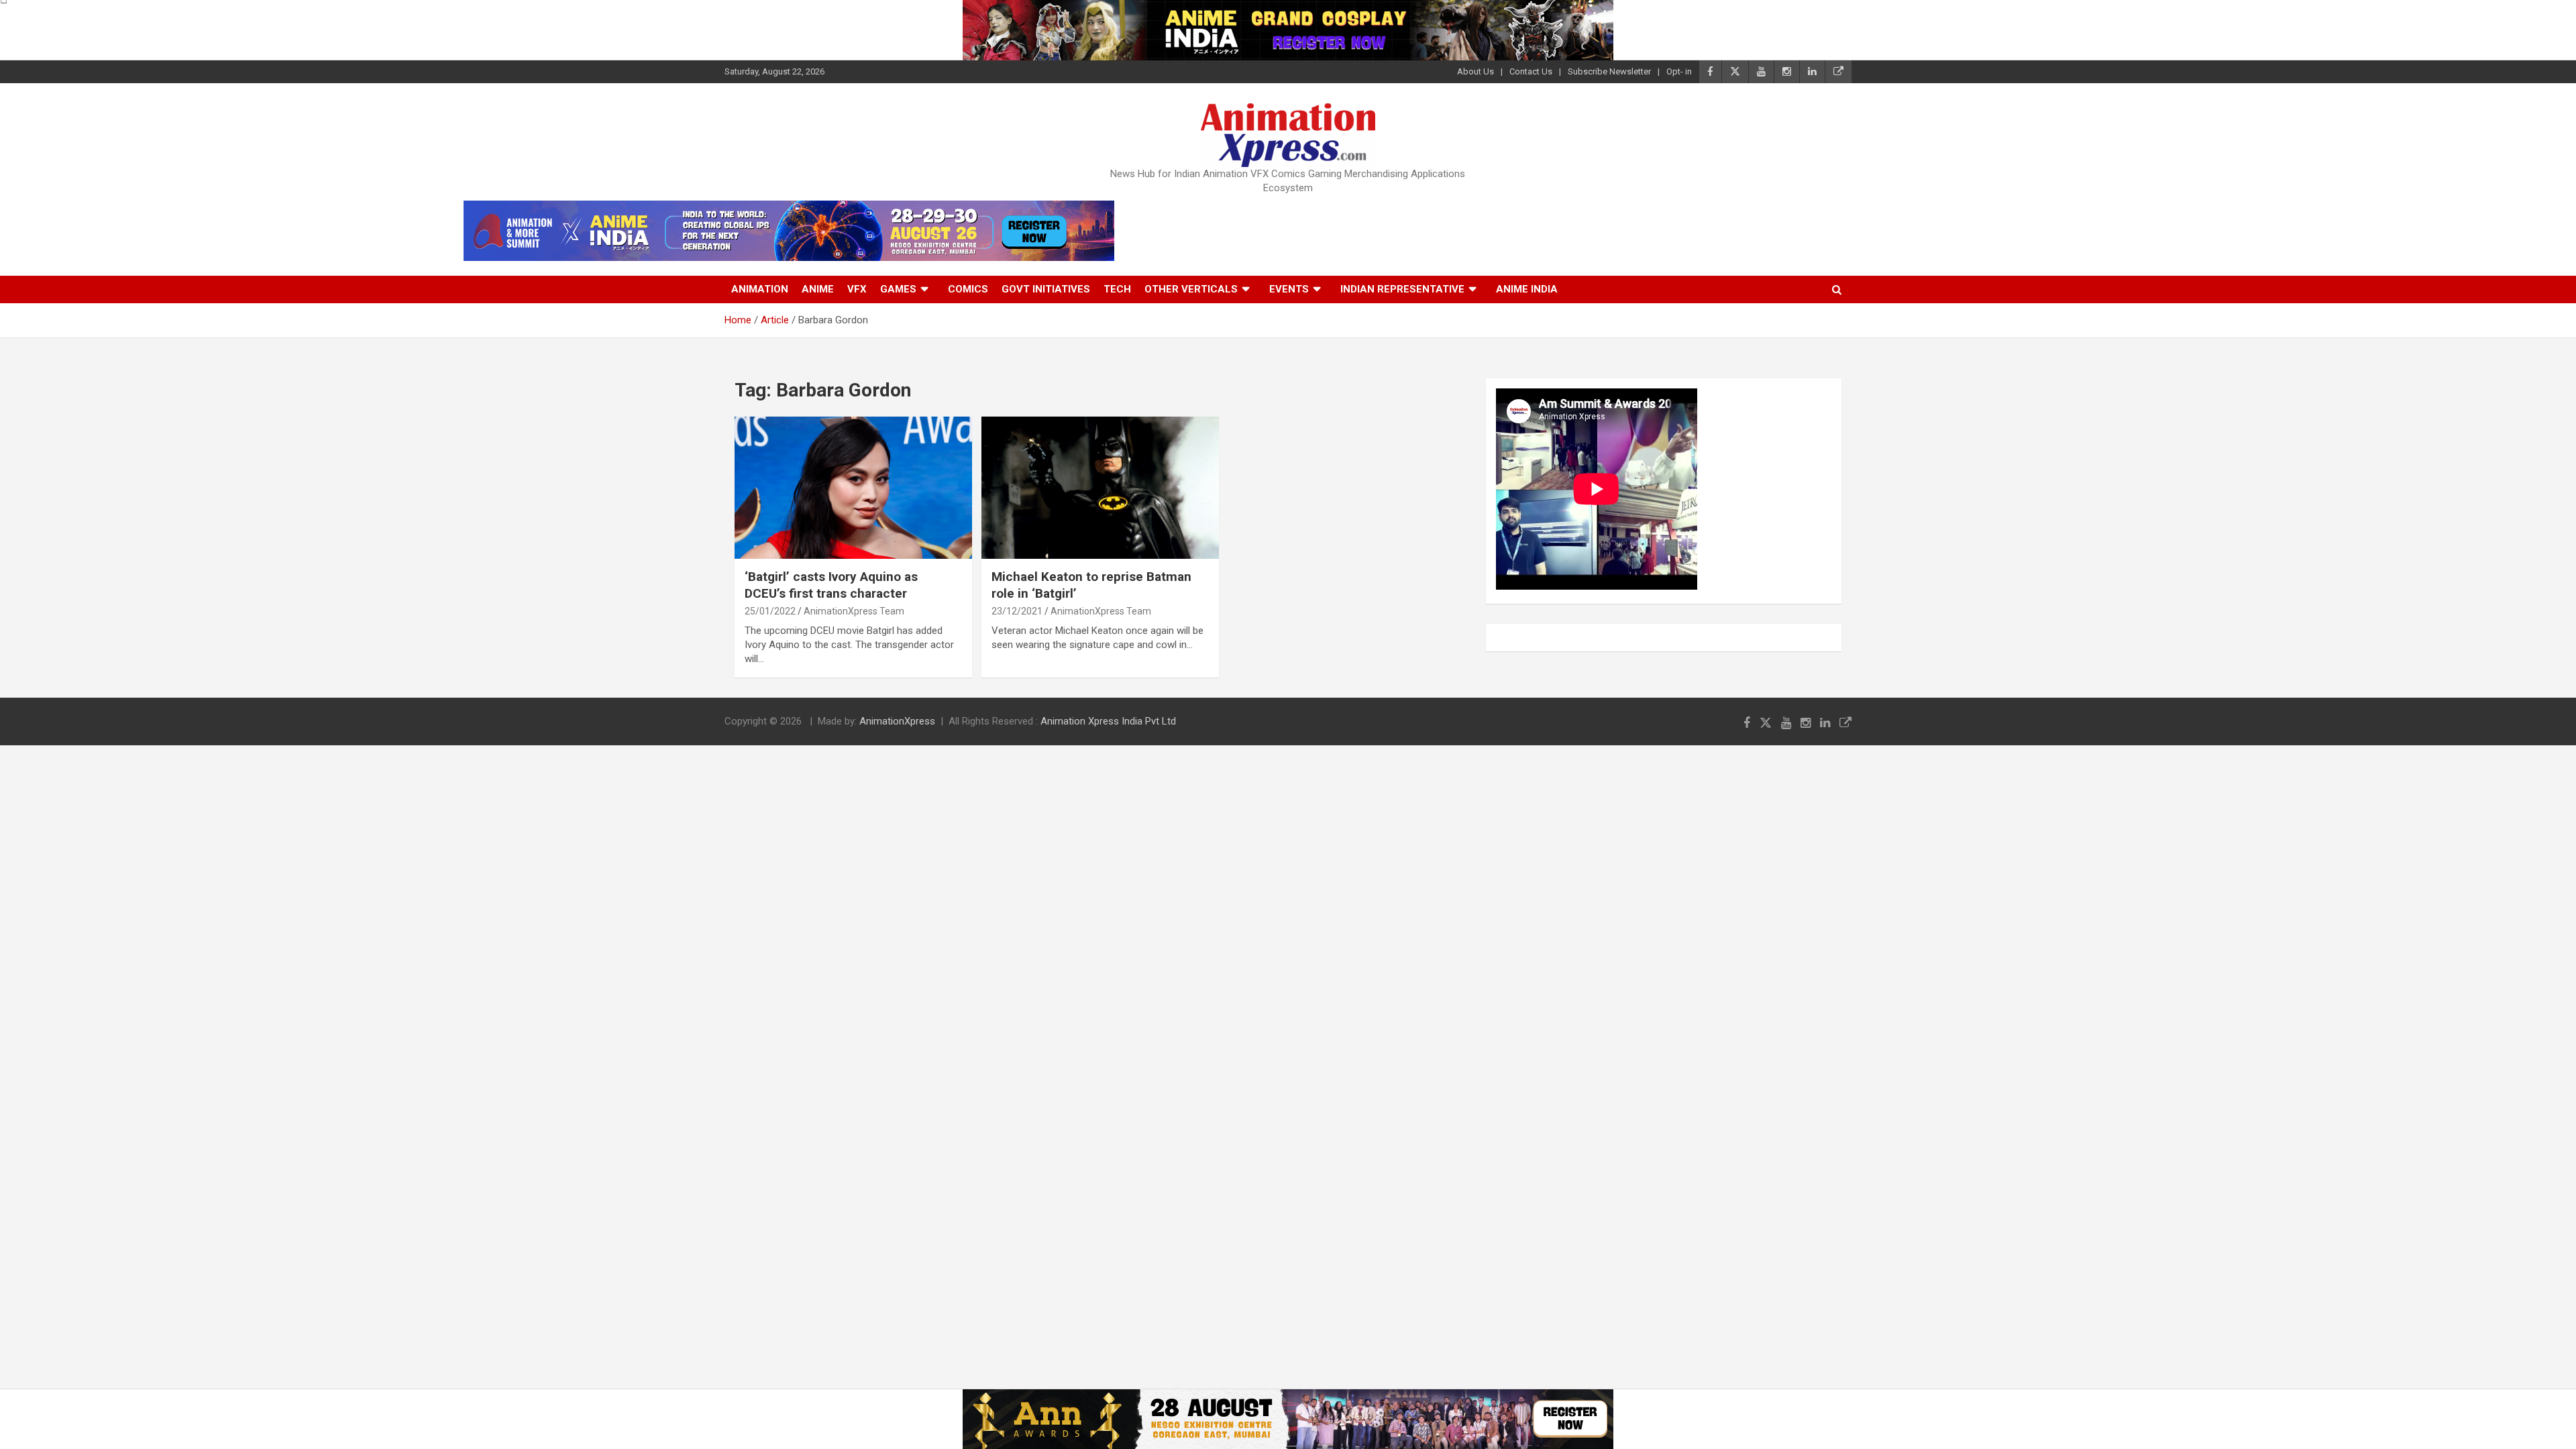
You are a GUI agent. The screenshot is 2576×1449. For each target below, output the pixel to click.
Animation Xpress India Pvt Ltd (1108, 721)
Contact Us (1531, 71)
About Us (1475, 71)
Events (1289, 289)
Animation (760, 289)
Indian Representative (1402, 289)
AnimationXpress (897, 721)
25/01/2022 (770, 611)
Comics (968, 289)
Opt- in (1679, 71)
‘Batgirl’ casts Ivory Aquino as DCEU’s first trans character (831, 585)
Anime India (1527, 289)
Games (898, 289)
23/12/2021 (1017, 611)
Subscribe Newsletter (1609, 71)
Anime (818, 289)
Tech (1117, 289)
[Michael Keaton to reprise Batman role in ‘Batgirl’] (1100, 488)
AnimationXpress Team (854, 611)
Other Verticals (1191, 289)
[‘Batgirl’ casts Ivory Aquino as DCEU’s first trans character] (853, 488)
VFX (857, 289)
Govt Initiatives (1046, 289)
